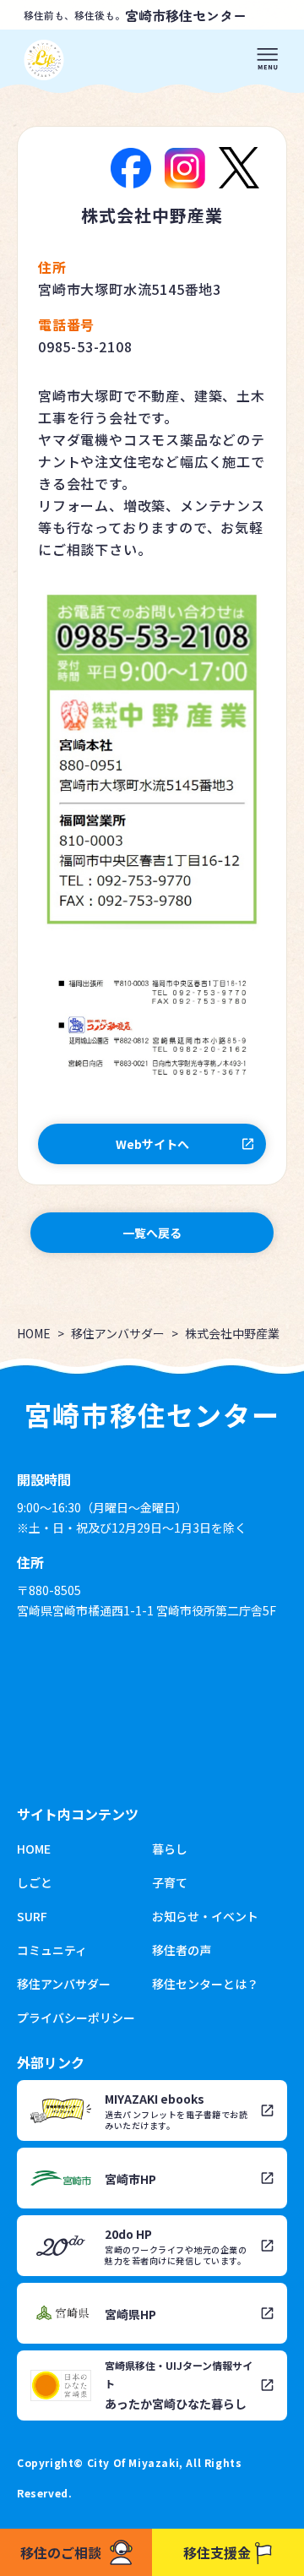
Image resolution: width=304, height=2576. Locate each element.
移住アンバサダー (118, 1333)
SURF (32, 1916)
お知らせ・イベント (205, 1916)
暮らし (170, 1849)
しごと (35, 1882)
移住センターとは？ (205, 1984)
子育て (170, 1882)
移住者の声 (182, 1950)
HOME (34, 1333)
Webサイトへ (152, 1144)
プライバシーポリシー (76, 2018)
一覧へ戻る (152, 1233)
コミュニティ (52, 1950)
